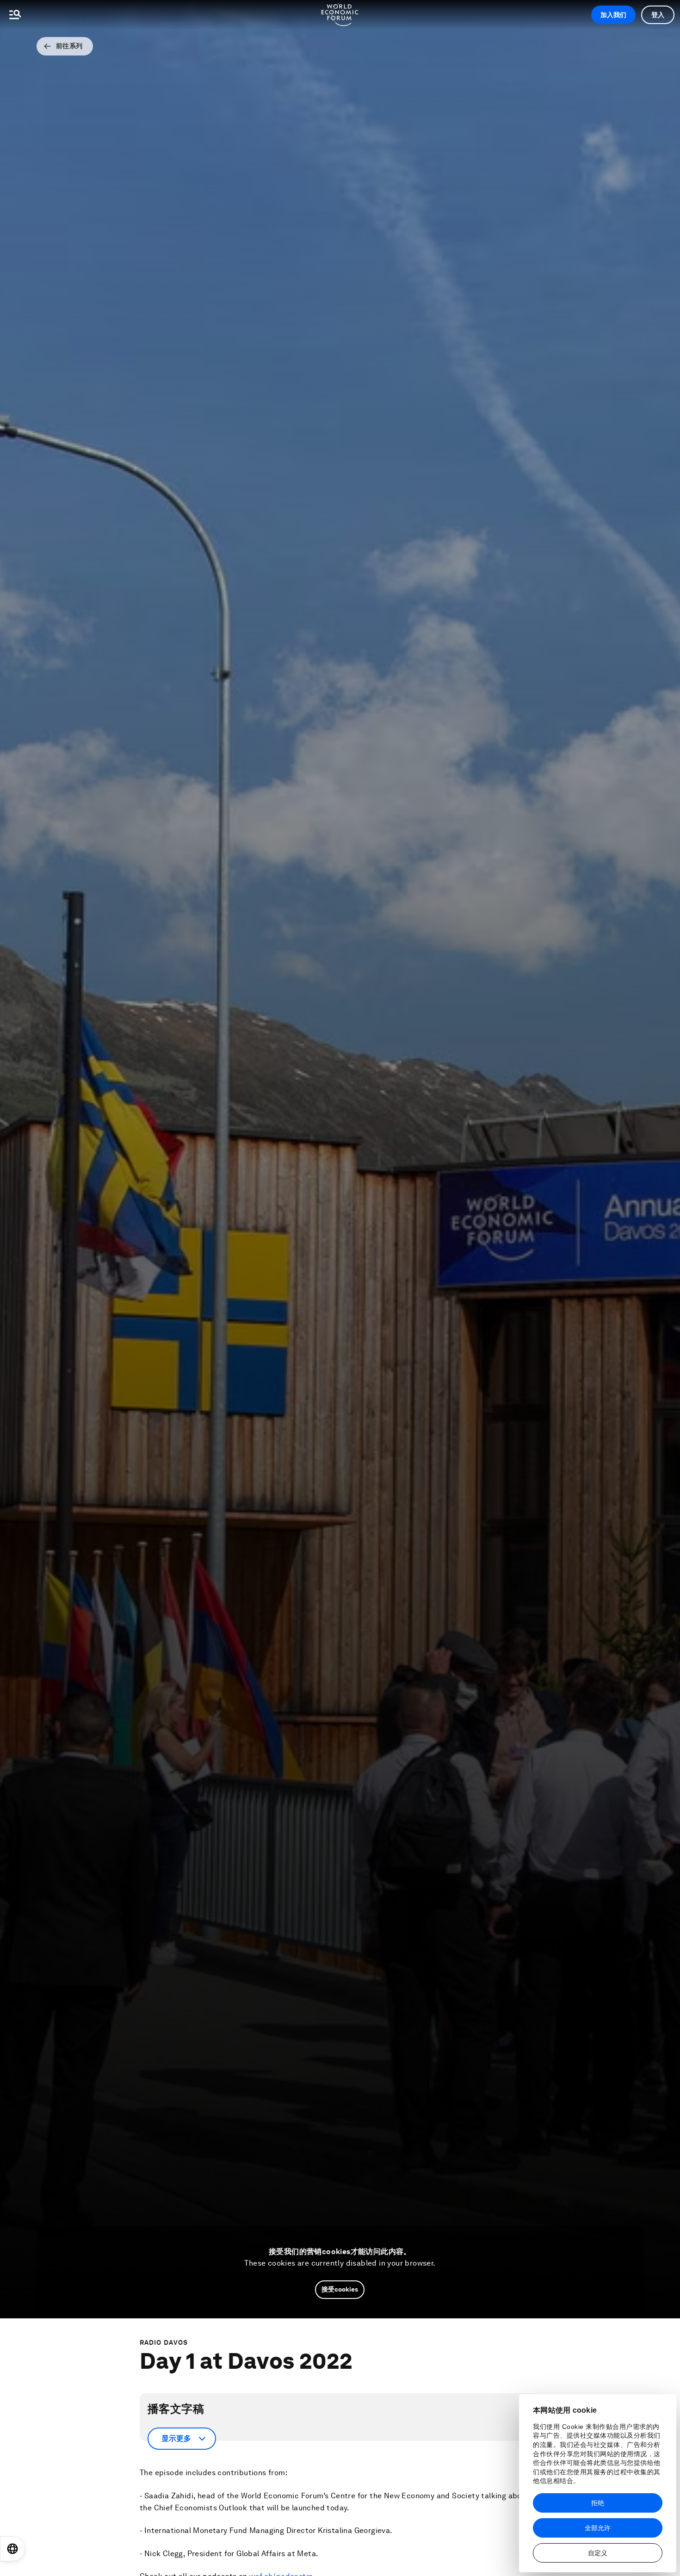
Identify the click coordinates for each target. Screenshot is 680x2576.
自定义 (598, 2553)
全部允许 (598, 2528)
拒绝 (598, 2503)
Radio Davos (164, 2342)
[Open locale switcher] (12, 2549)
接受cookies (340, 2289)
